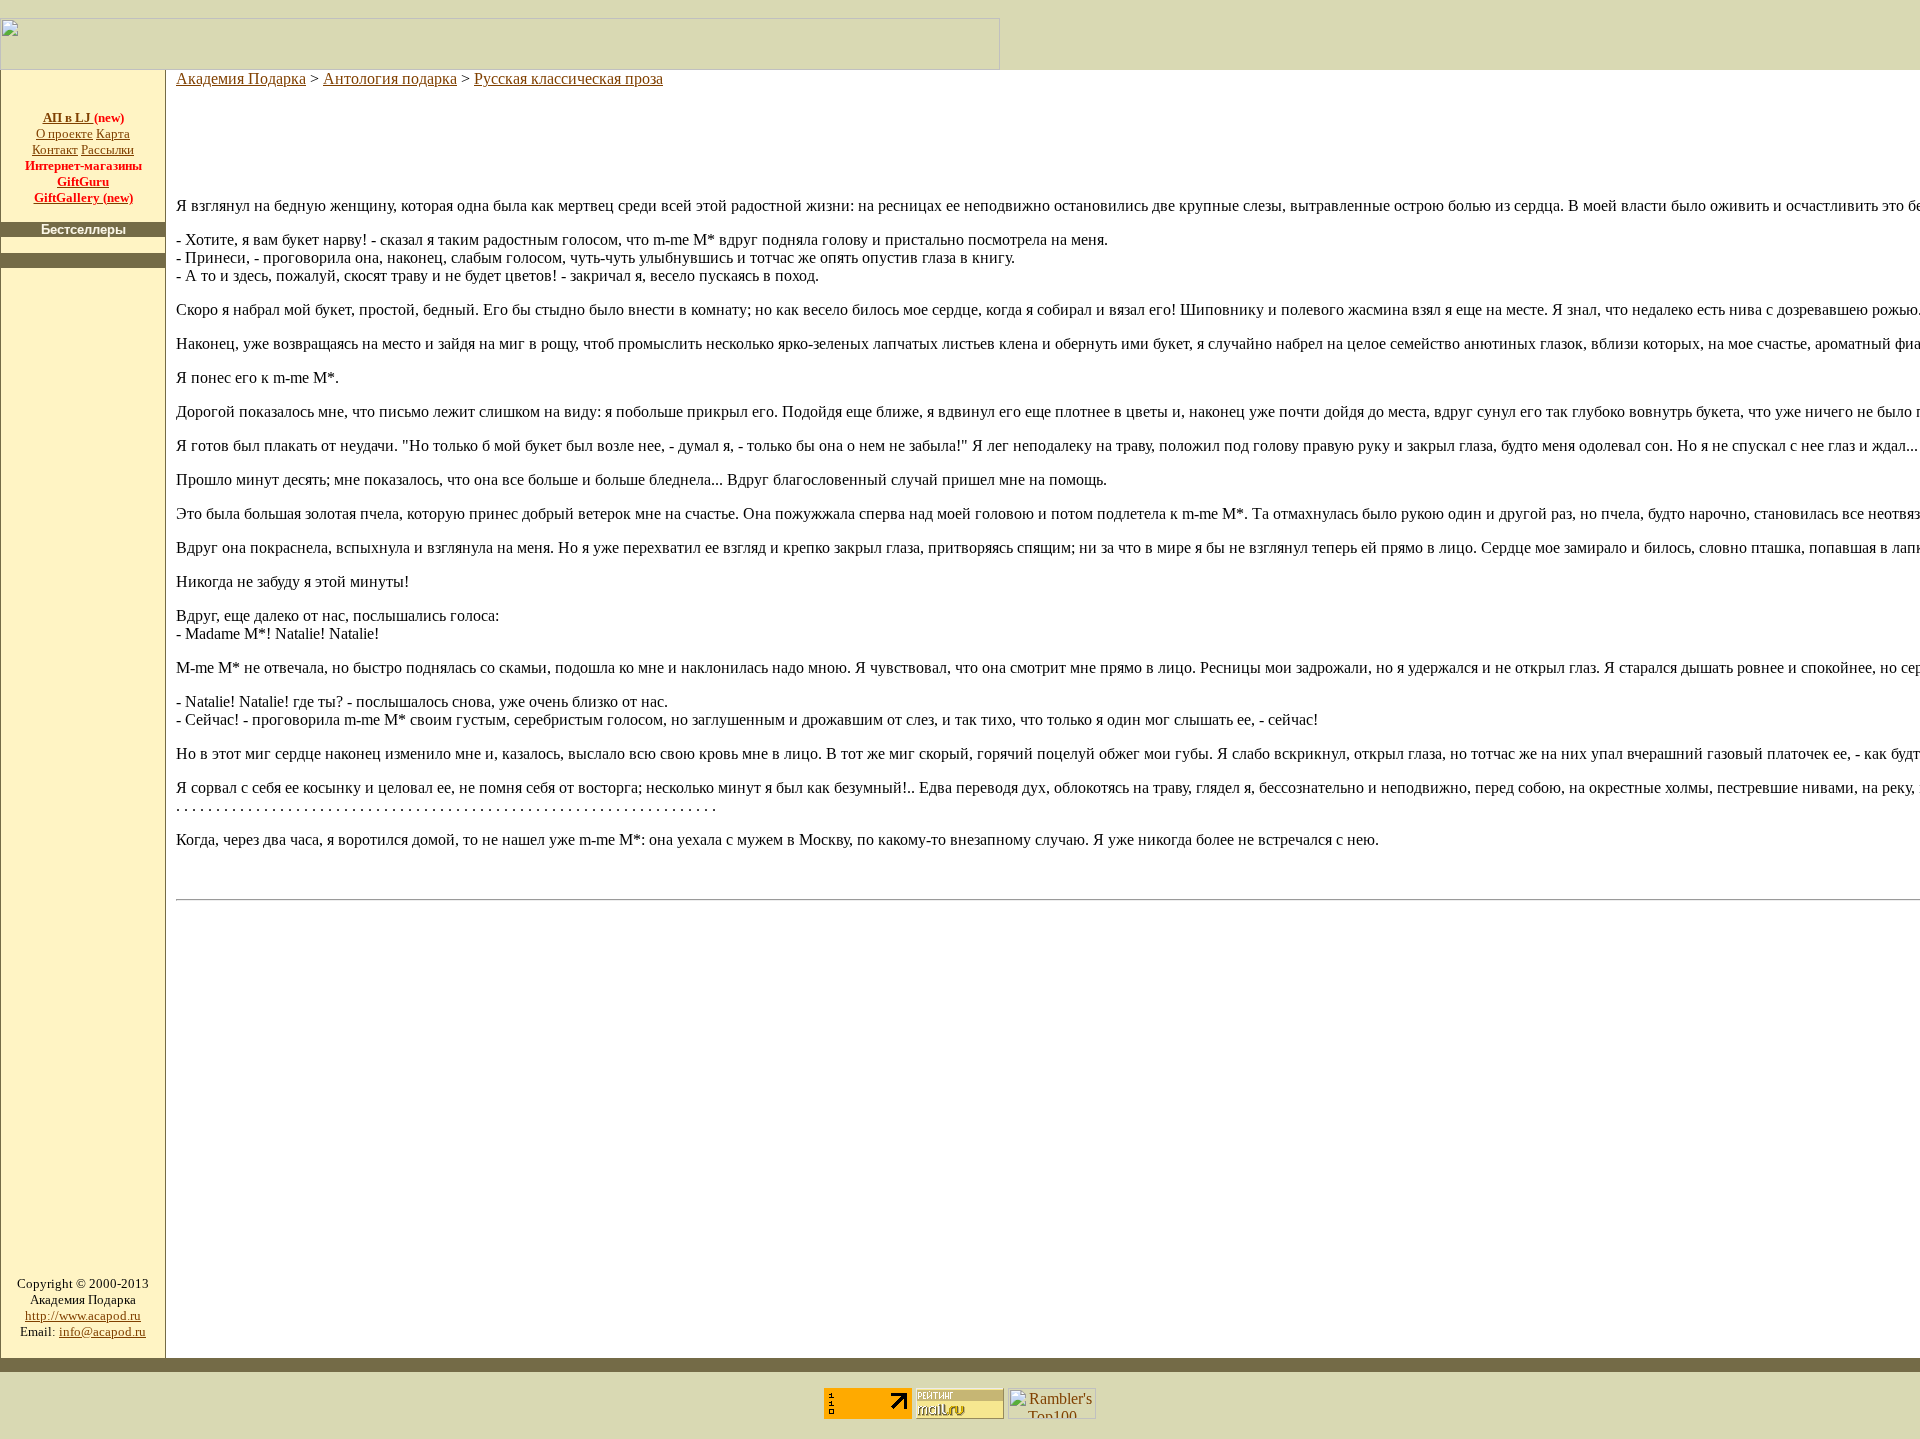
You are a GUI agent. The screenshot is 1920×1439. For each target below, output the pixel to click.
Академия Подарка (241, 78)
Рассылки (107, 149)
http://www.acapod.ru (83, 1315)
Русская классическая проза (568, 78)
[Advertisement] (83, 584)
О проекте (64, 133)
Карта (113, 133)
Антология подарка (390, 78)
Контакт (55, 149)
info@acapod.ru (102, 1331)
